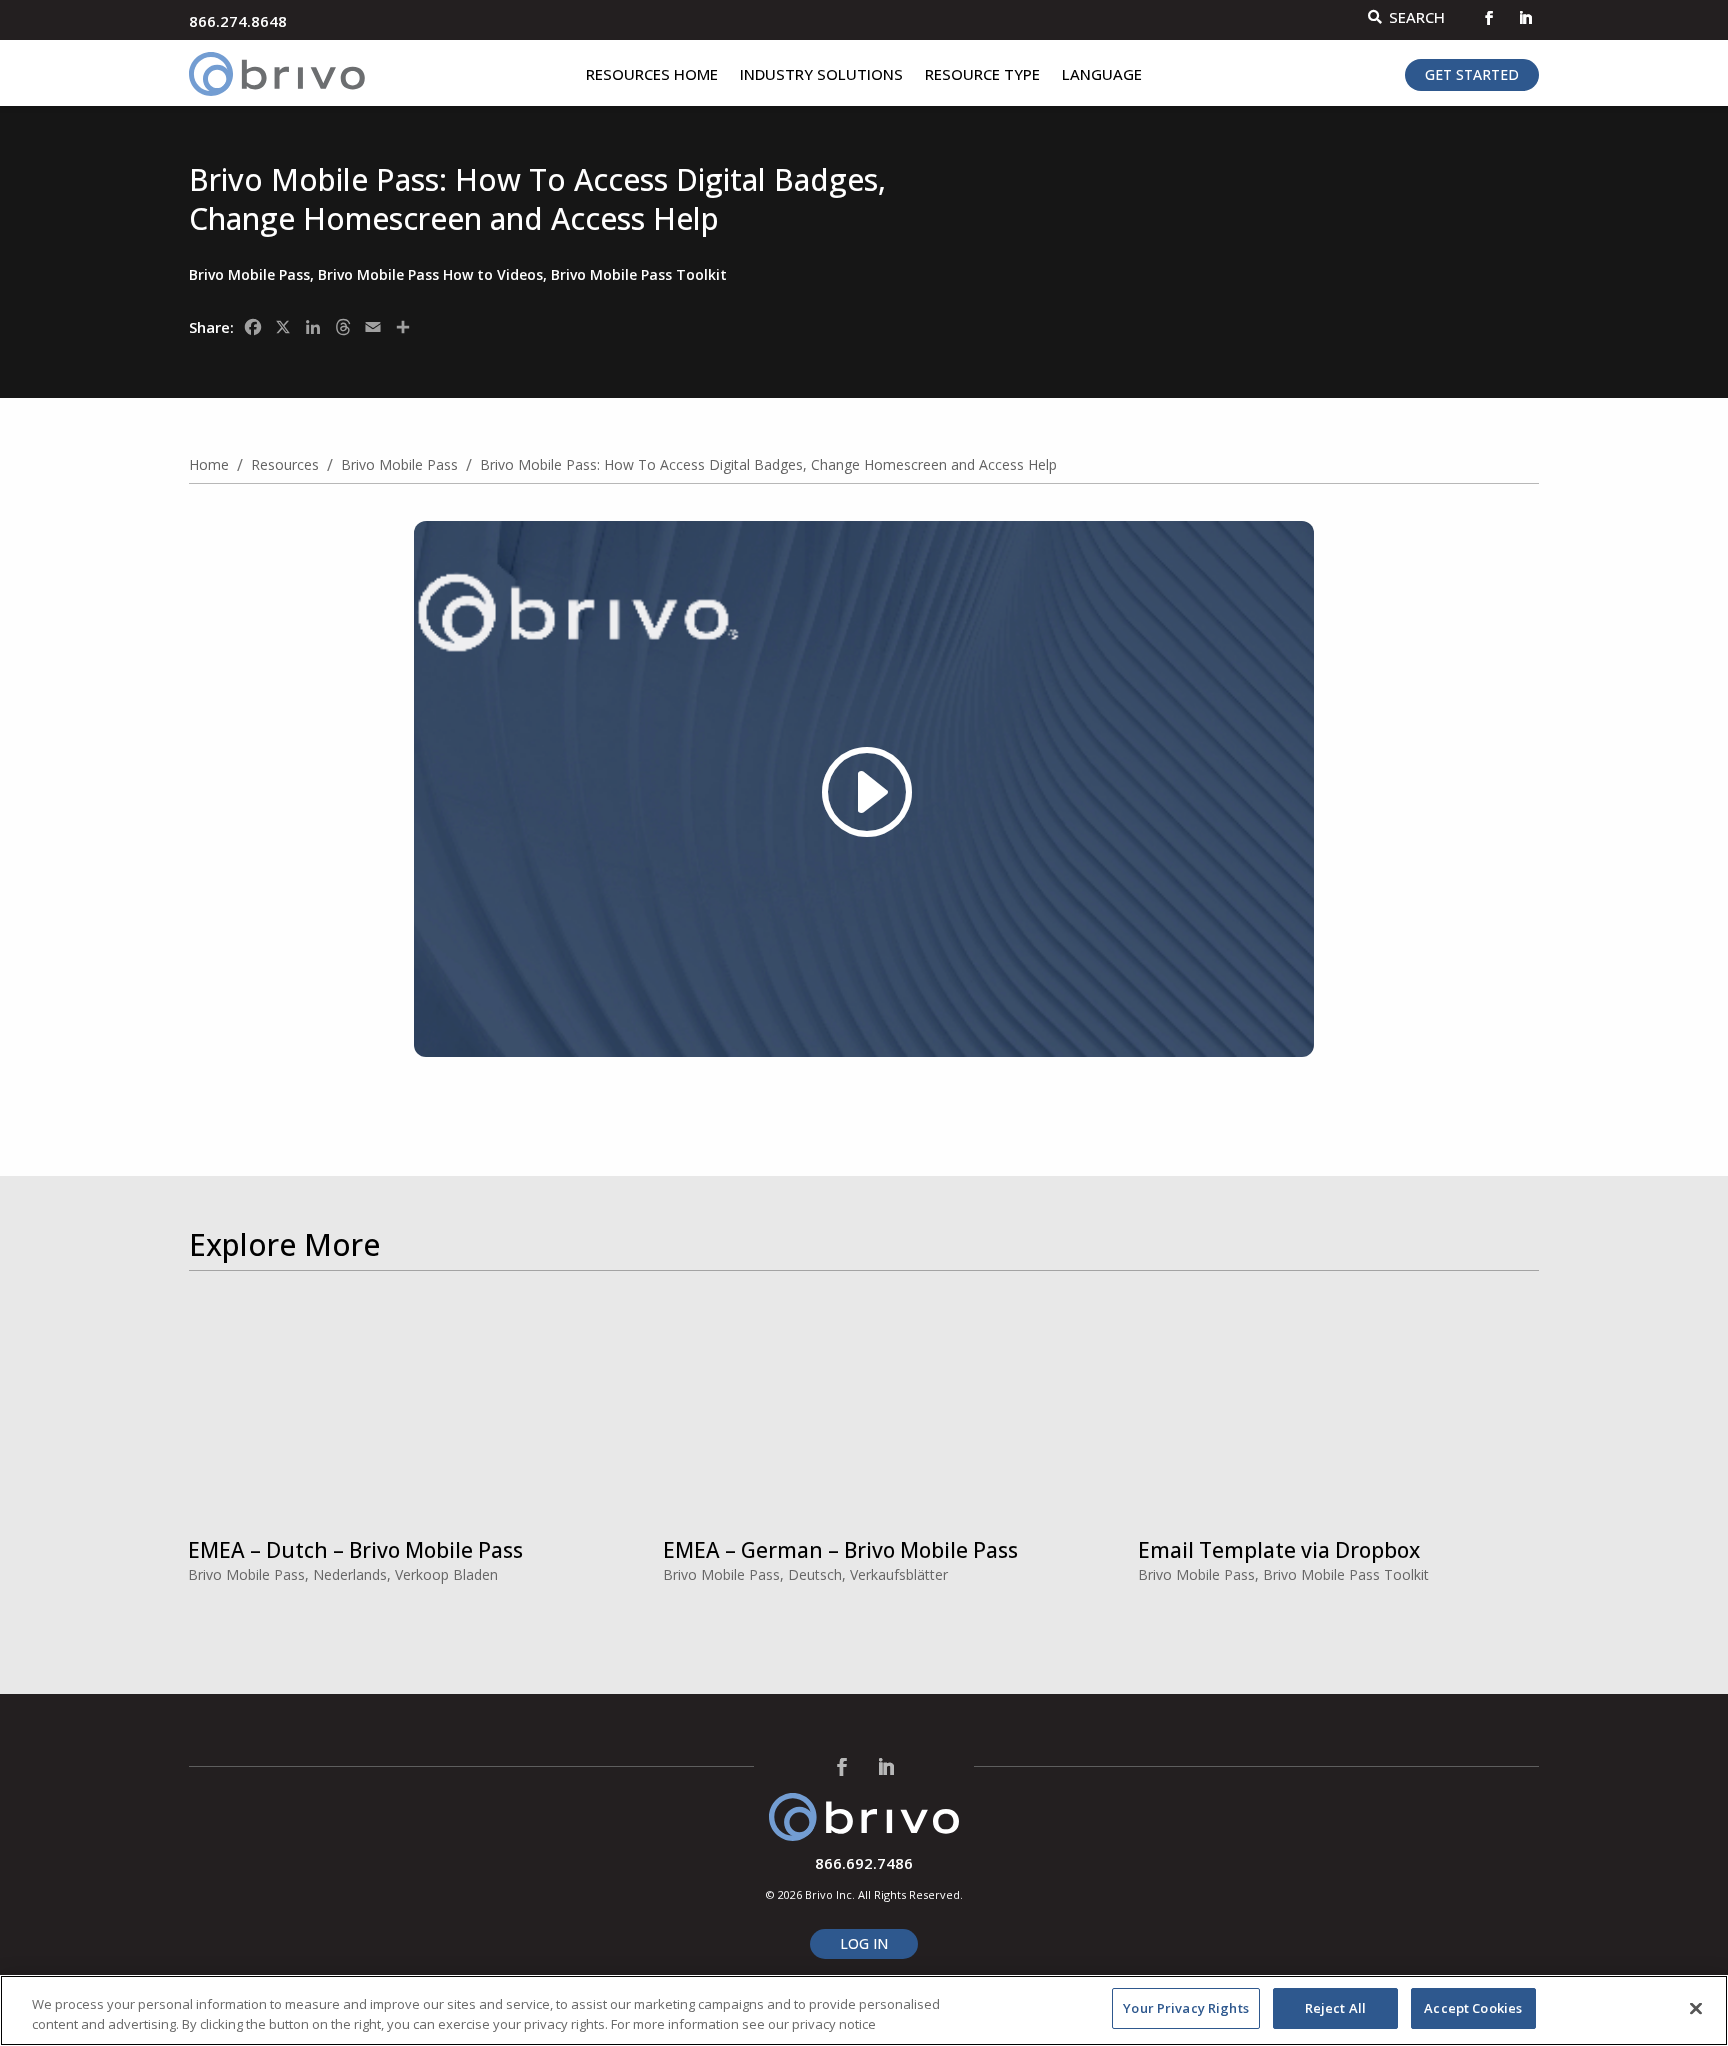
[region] (864, 2010)
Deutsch (815, 1574)
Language (1102, 75)
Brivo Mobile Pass (249, 274)
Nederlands (350, 1574)
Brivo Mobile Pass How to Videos (430, 274)
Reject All (1335, 2008)
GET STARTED (1472, 74)
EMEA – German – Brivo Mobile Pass (840, 1550)
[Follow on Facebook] (1489, 18)
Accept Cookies (1473, 2008)
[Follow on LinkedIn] (1525, 18)
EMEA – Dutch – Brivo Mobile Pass (355, 1550)
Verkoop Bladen (446, 1574)
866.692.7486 (864, 1863)
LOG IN (864, 1943)
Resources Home (652, 75)
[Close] (1696, 2008)
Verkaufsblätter (899, 1574)
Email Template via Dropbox (1279, 1550)
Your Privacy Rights (1185, 2008)
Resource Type (982, 75)
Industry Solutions (821, 75)
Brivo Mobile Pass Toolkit (639, 274)
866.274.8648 (238, 21)
